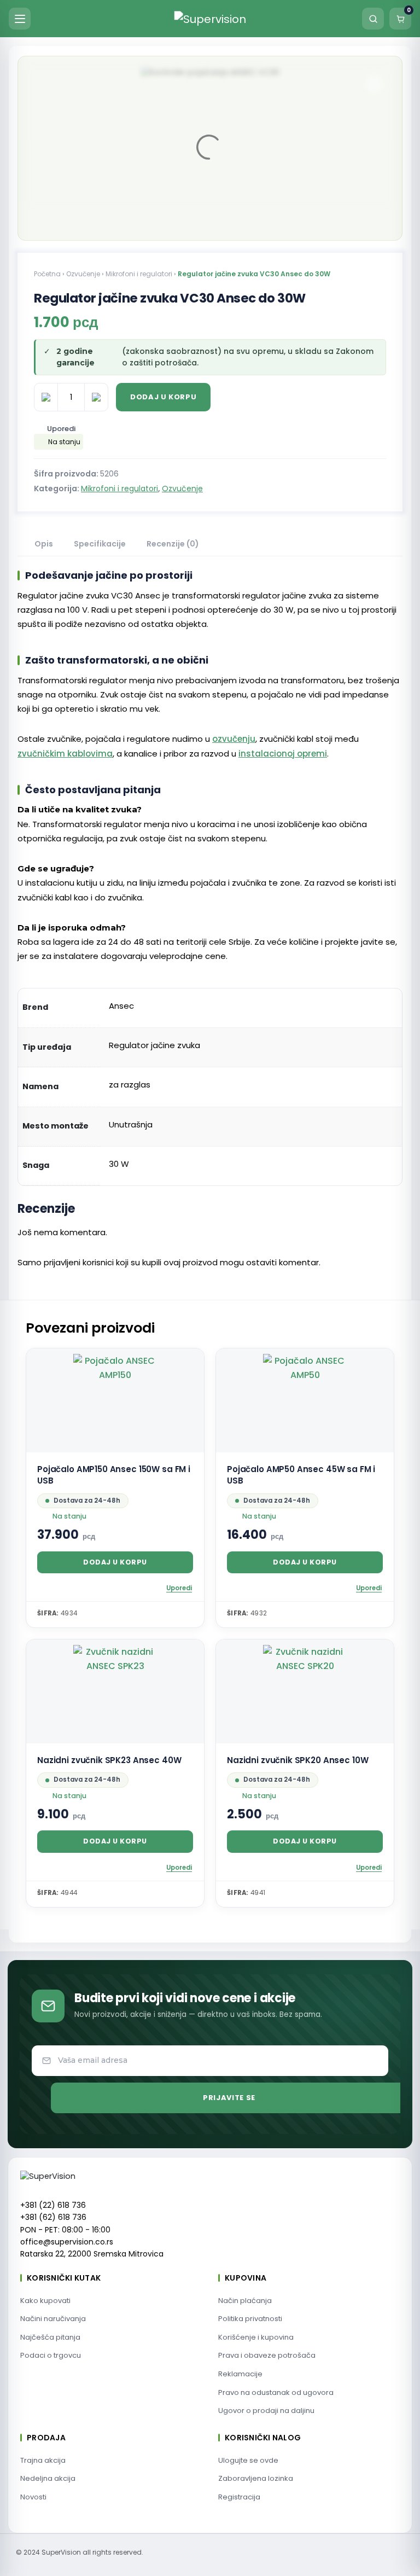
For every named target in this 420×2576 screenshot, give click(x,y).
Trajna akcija (43, 2460)
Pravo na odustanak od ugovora (276, 2392)
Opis (44, 544)
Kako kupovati (45, 2301)
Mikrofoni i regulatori (139, 274)
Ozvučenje (83, 274)
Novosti (33, 2497)
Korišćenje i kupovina (256, 2337)
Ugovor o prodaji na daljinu (266, 2411)
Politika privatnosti (250, 2319)
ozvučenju (234, 739)
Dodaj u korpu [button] (115, 1562)
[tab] (44, 545)
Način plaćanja (245, 2301)
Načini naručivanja (53, 2319)
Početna (47, 274)
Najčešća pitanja (50, 2337)
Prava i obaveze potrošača (267, 2355)
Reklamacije (240, 2374)
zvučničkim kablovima (65, 754)
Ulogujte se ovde (248, 2460)
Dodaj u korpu (163, 397)
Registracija (239, 2497)
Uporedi (61, 429)
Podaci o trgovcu (51, 2355)
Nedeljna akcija (48, 2478)
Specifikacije (100, 544)
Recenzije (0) (173, 544)
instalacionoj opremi (283, 754)
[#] (374, 84)
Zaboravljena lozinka (256, 2478)
